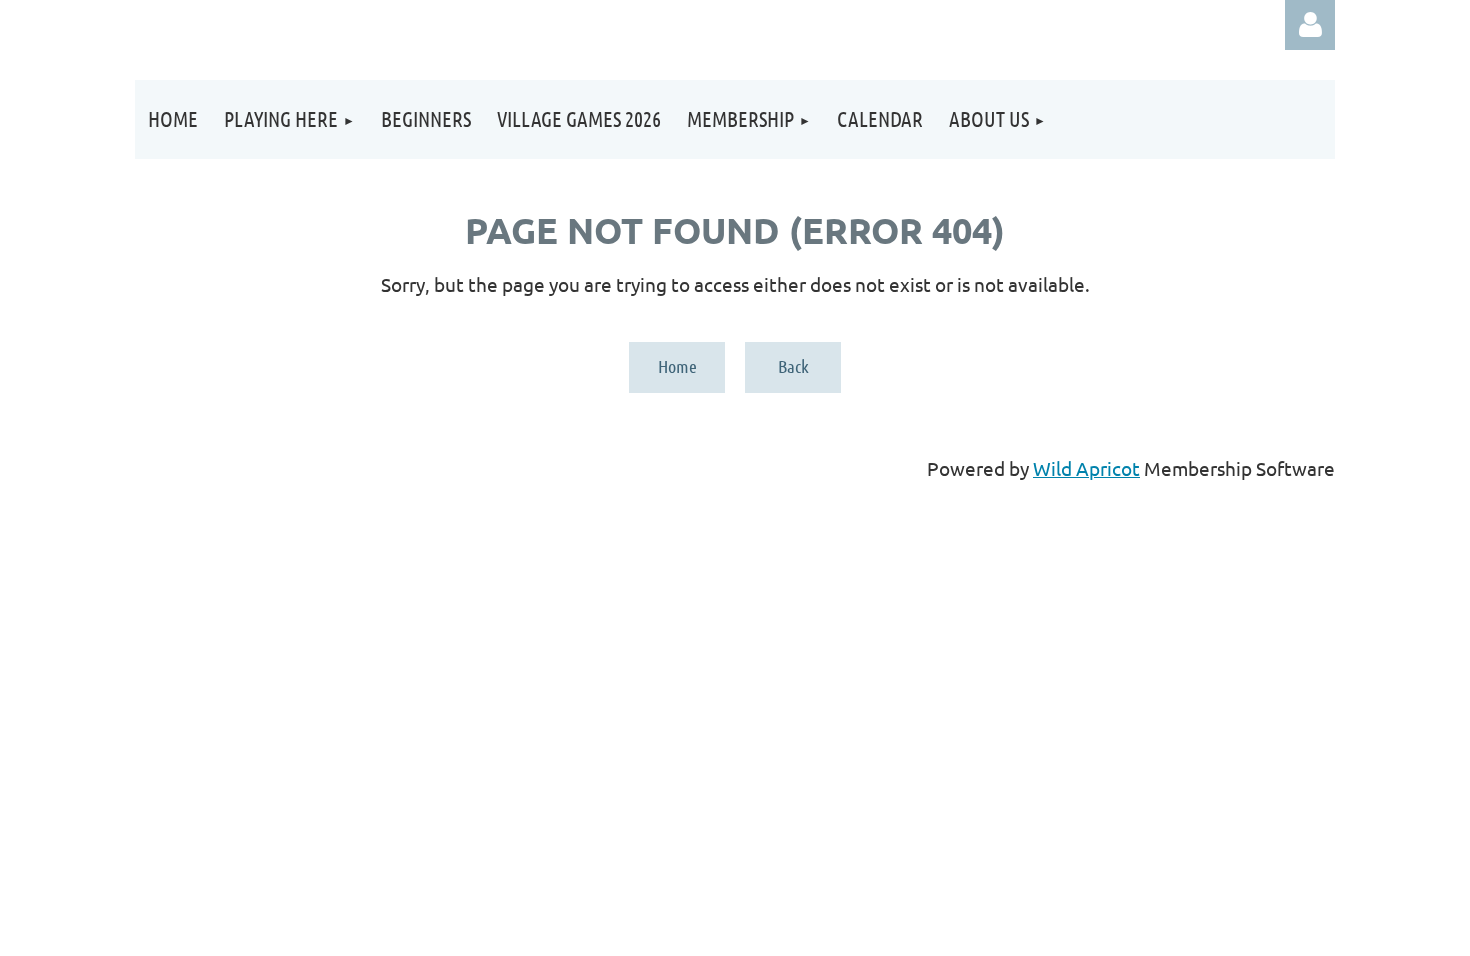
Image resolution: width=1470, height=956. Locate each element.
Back (793, 366)
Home (677, 366)
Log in (1310, 25)
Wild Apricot (1086, 468)
